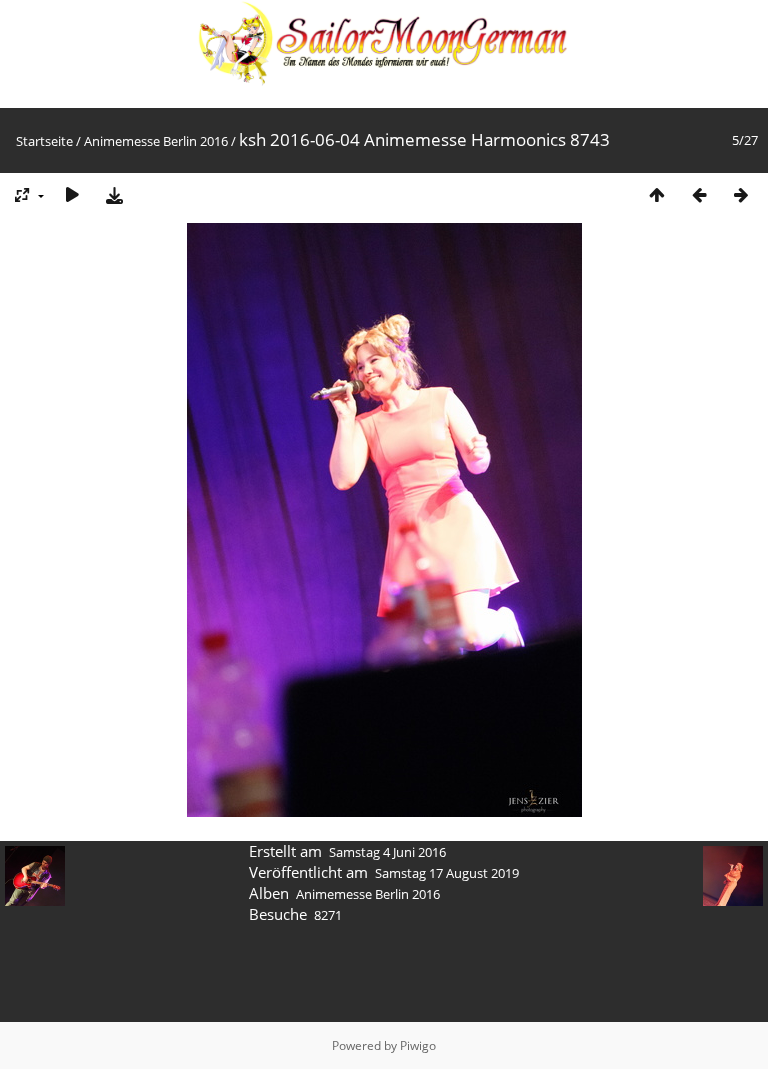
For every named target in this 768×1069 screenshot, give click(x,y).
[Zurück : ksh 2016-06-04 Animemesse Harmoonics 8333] (699, 194)
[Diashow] (72, 194)
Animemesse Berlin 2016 (156, 141)
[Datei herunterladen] (114, 194)
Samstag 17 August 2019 (447, 873)
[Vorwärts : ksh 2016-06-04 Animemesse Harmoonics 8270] (741, 194)
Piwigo (418, 1045)
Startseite (44, 141)
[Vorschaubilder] (657, 194)
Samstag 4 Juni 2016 (387, 852)
